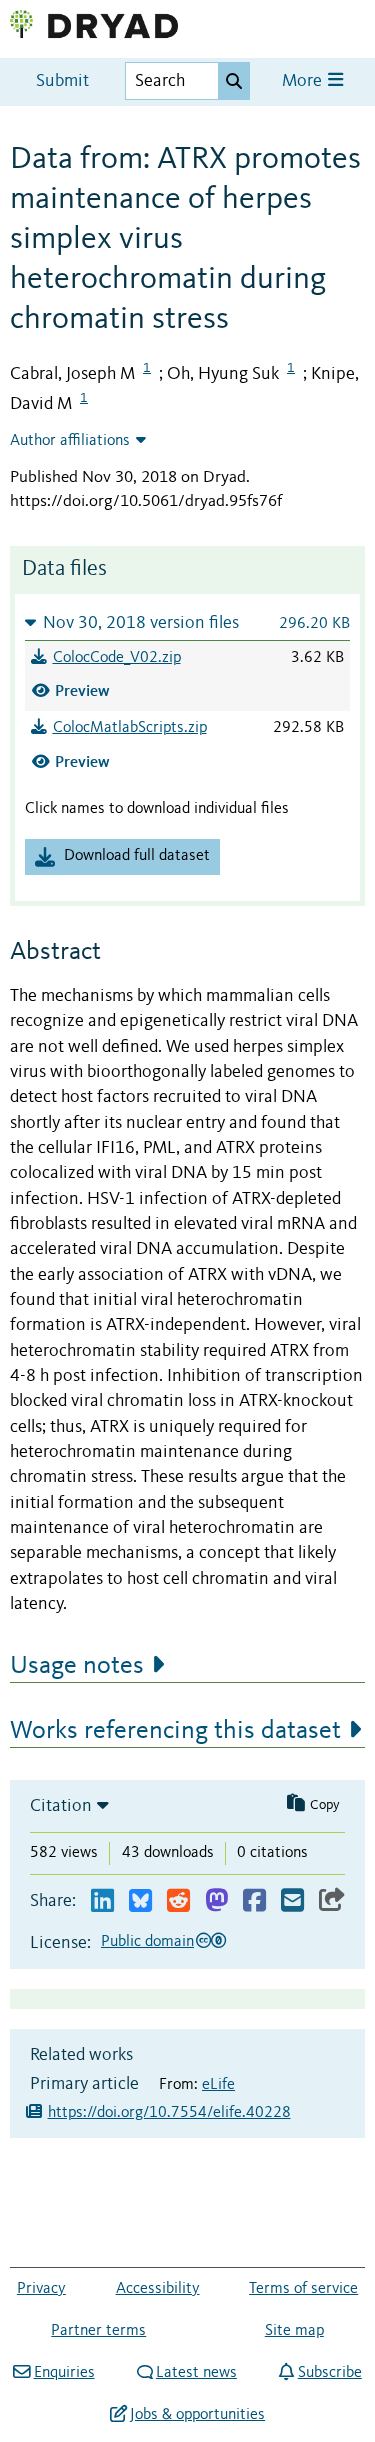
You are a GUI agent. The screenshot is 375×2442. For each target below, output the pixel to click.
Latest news (196, 2373)
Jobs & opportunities (197, 2415)
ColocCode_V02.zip (117, 658)
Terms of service (303, 2289)
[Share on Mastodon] (216, 1901)
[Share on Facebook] (254, 1901)
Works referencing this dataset (175, 1731)
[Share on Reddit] (178, 1901)
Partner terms (98, 2331)
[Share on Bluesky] (140, 1901)
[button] (187, 622)
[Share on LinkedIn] (102, 1901)
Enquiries (64, 2373)
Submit (62, 81)
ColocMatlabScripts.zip (130, 728)
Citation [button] (61, 1806)
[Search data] (234, 81)
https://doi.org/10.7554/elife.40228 (169, 2113)
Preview (82, 690)
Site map (294, 2331)
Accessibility (158, 2289)
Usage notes (77, 1666)
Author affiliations (70, 441)
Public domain (147, 1942)
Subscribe (329, 2373)
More (304, 81)
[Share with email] (292, 1901)
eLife (218, 2085)
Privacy (41, 2289)
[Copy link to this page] (332, 1901)
